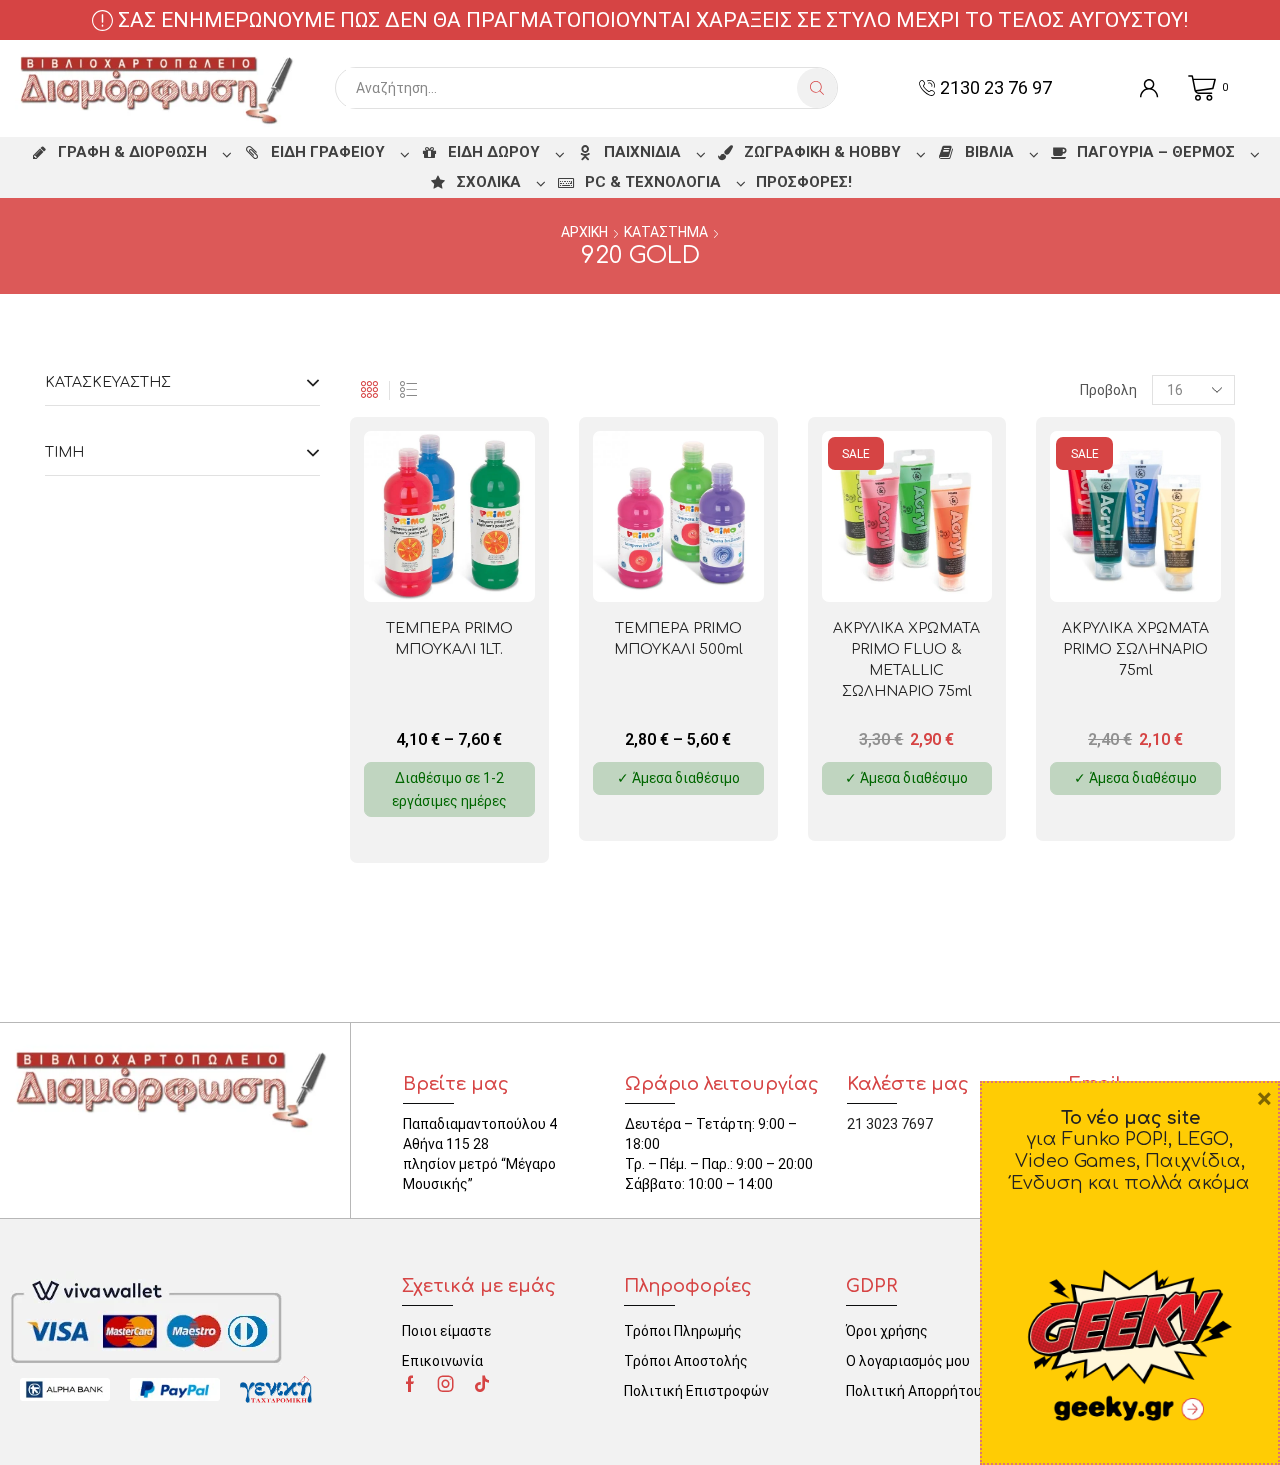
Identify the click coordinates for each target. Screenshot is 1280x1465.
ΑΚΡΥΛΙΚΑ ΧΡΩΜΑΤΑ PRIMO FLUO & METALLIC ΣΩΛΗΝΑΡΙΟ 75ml (906, 660)
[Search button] (817, 88)
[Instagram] (446, 1384)
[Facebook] (410, 1384)
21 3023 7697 (890, 1124)
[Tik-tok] (482, 1384)
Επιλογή (481, 570)
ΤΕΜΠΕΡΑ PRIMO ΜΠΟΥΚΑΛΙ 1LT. (449, 639)
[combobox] (571, 88)
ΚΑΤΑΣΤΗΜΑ (666, 232)
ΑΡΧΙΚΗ (584, 232)
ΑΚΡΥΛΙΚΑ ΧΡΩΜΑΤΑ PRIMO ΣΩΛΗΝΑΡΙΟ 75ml (1135, 649)
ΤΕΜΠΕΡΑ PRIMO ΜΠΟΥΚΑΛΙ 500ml (678, 639)
